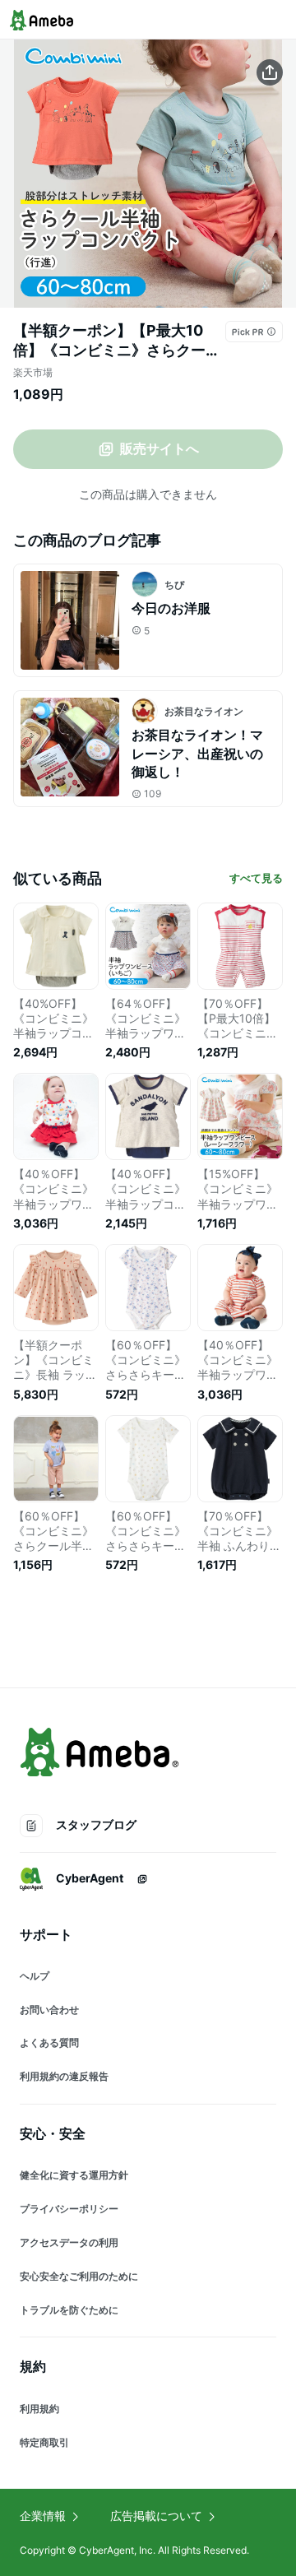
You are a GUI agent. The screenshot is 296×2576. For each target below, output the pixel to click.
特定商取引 (44, 2442)
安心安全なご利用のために (79, 2276)
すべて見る (256, 878)
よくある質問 (49, 2042)
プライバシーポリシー (69, 2209)
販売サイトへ (160, 448)
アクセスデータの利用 (69, 2242)
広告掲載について (156, 2516)
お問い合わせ (49, 2010)
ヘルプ (35, 1976)
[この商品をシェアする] (270, 72)
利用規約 (39, 2409)
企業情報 (43, 2516)
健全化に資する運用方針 (74, 2175)
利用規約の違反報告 (64, 2076)
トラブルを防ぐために (69, 2310)
